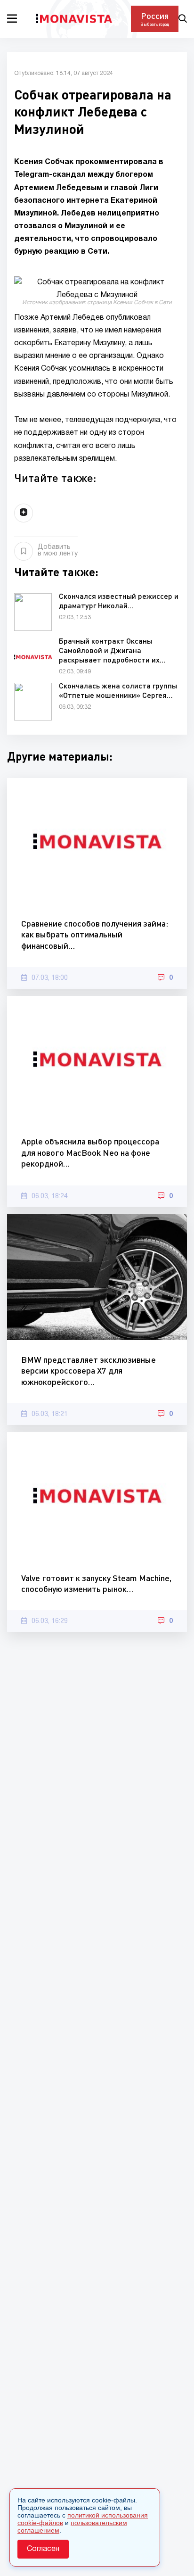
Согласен (43, 2549)
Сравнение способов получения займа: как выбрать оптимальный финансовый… (95, 934)
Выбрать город (155, 24)
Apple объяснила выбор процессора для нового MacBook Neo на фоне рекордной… (90, 1152)
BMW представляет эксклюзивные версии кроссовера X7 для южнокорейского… (89, 1371)
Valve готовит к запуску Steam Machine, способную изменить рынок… (96, 1583)
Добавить (58, 551)
